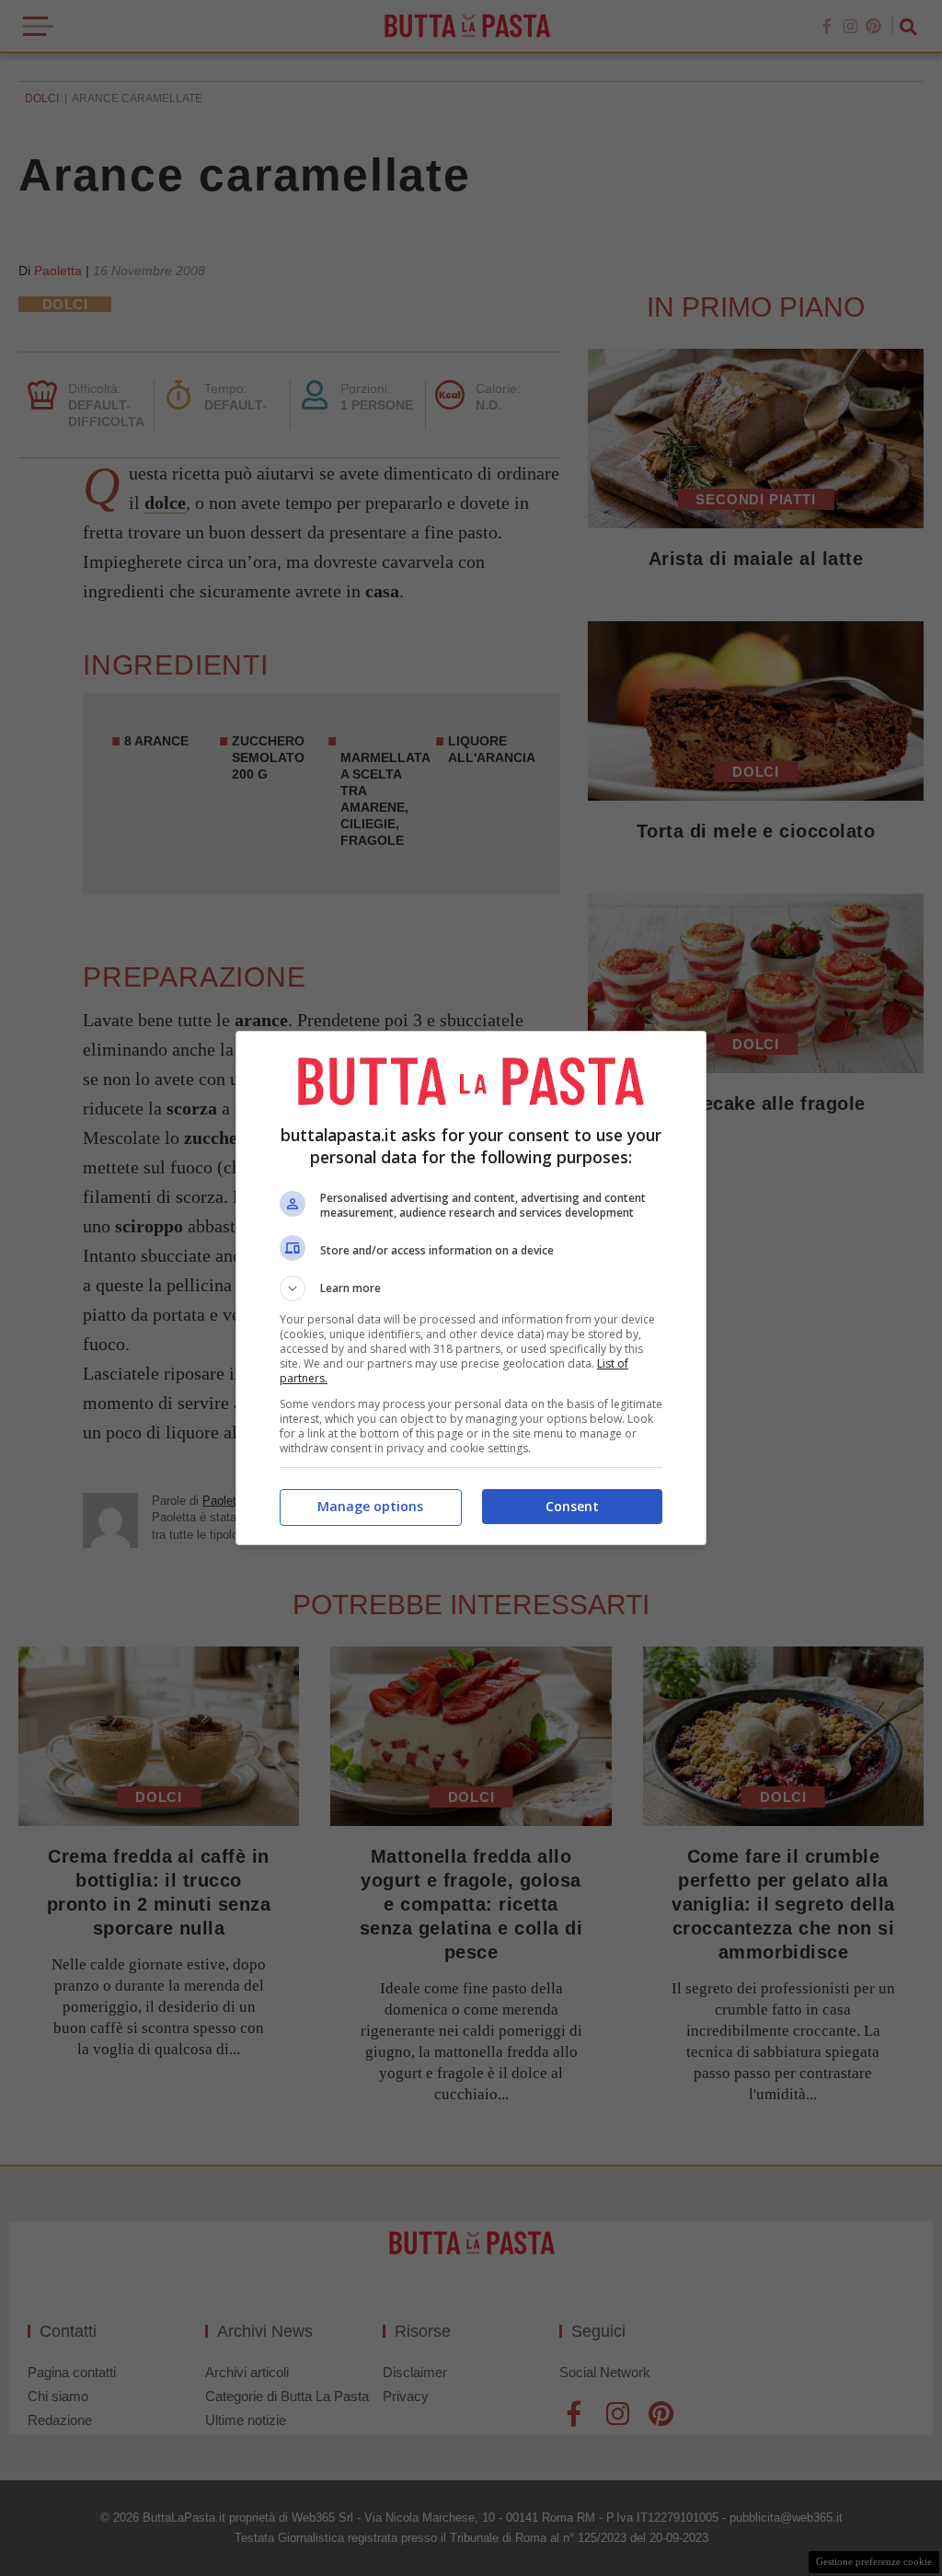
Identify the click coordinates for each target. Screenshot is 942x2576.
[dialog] (471, 1288)
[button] (471, 1288)
